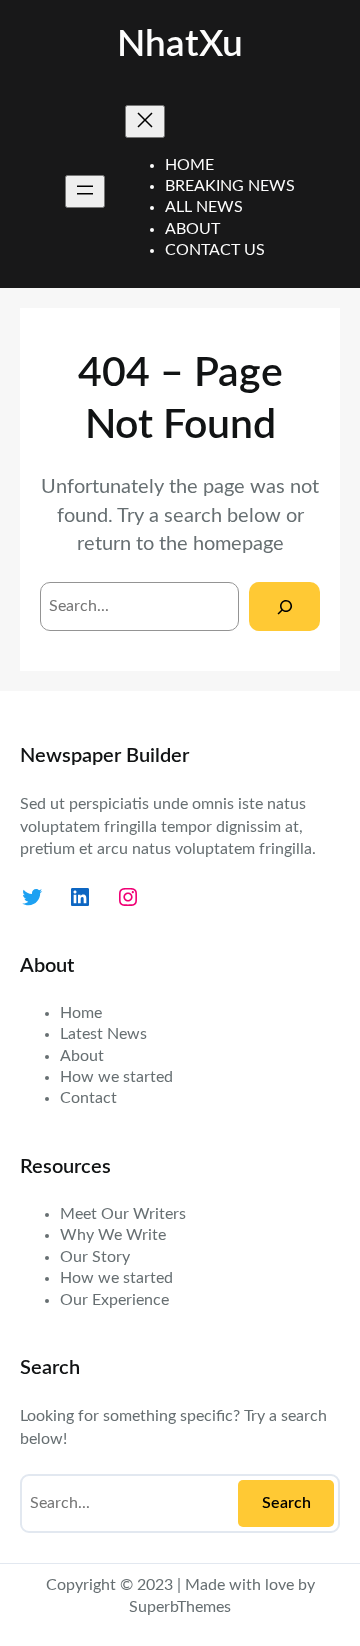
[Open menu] (85, 191)
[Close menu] (145, 121)
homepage (238, 544)
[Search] (284, 606)
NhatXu (180, 45)
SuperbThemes (180, 1607)
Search (286, 1503)
